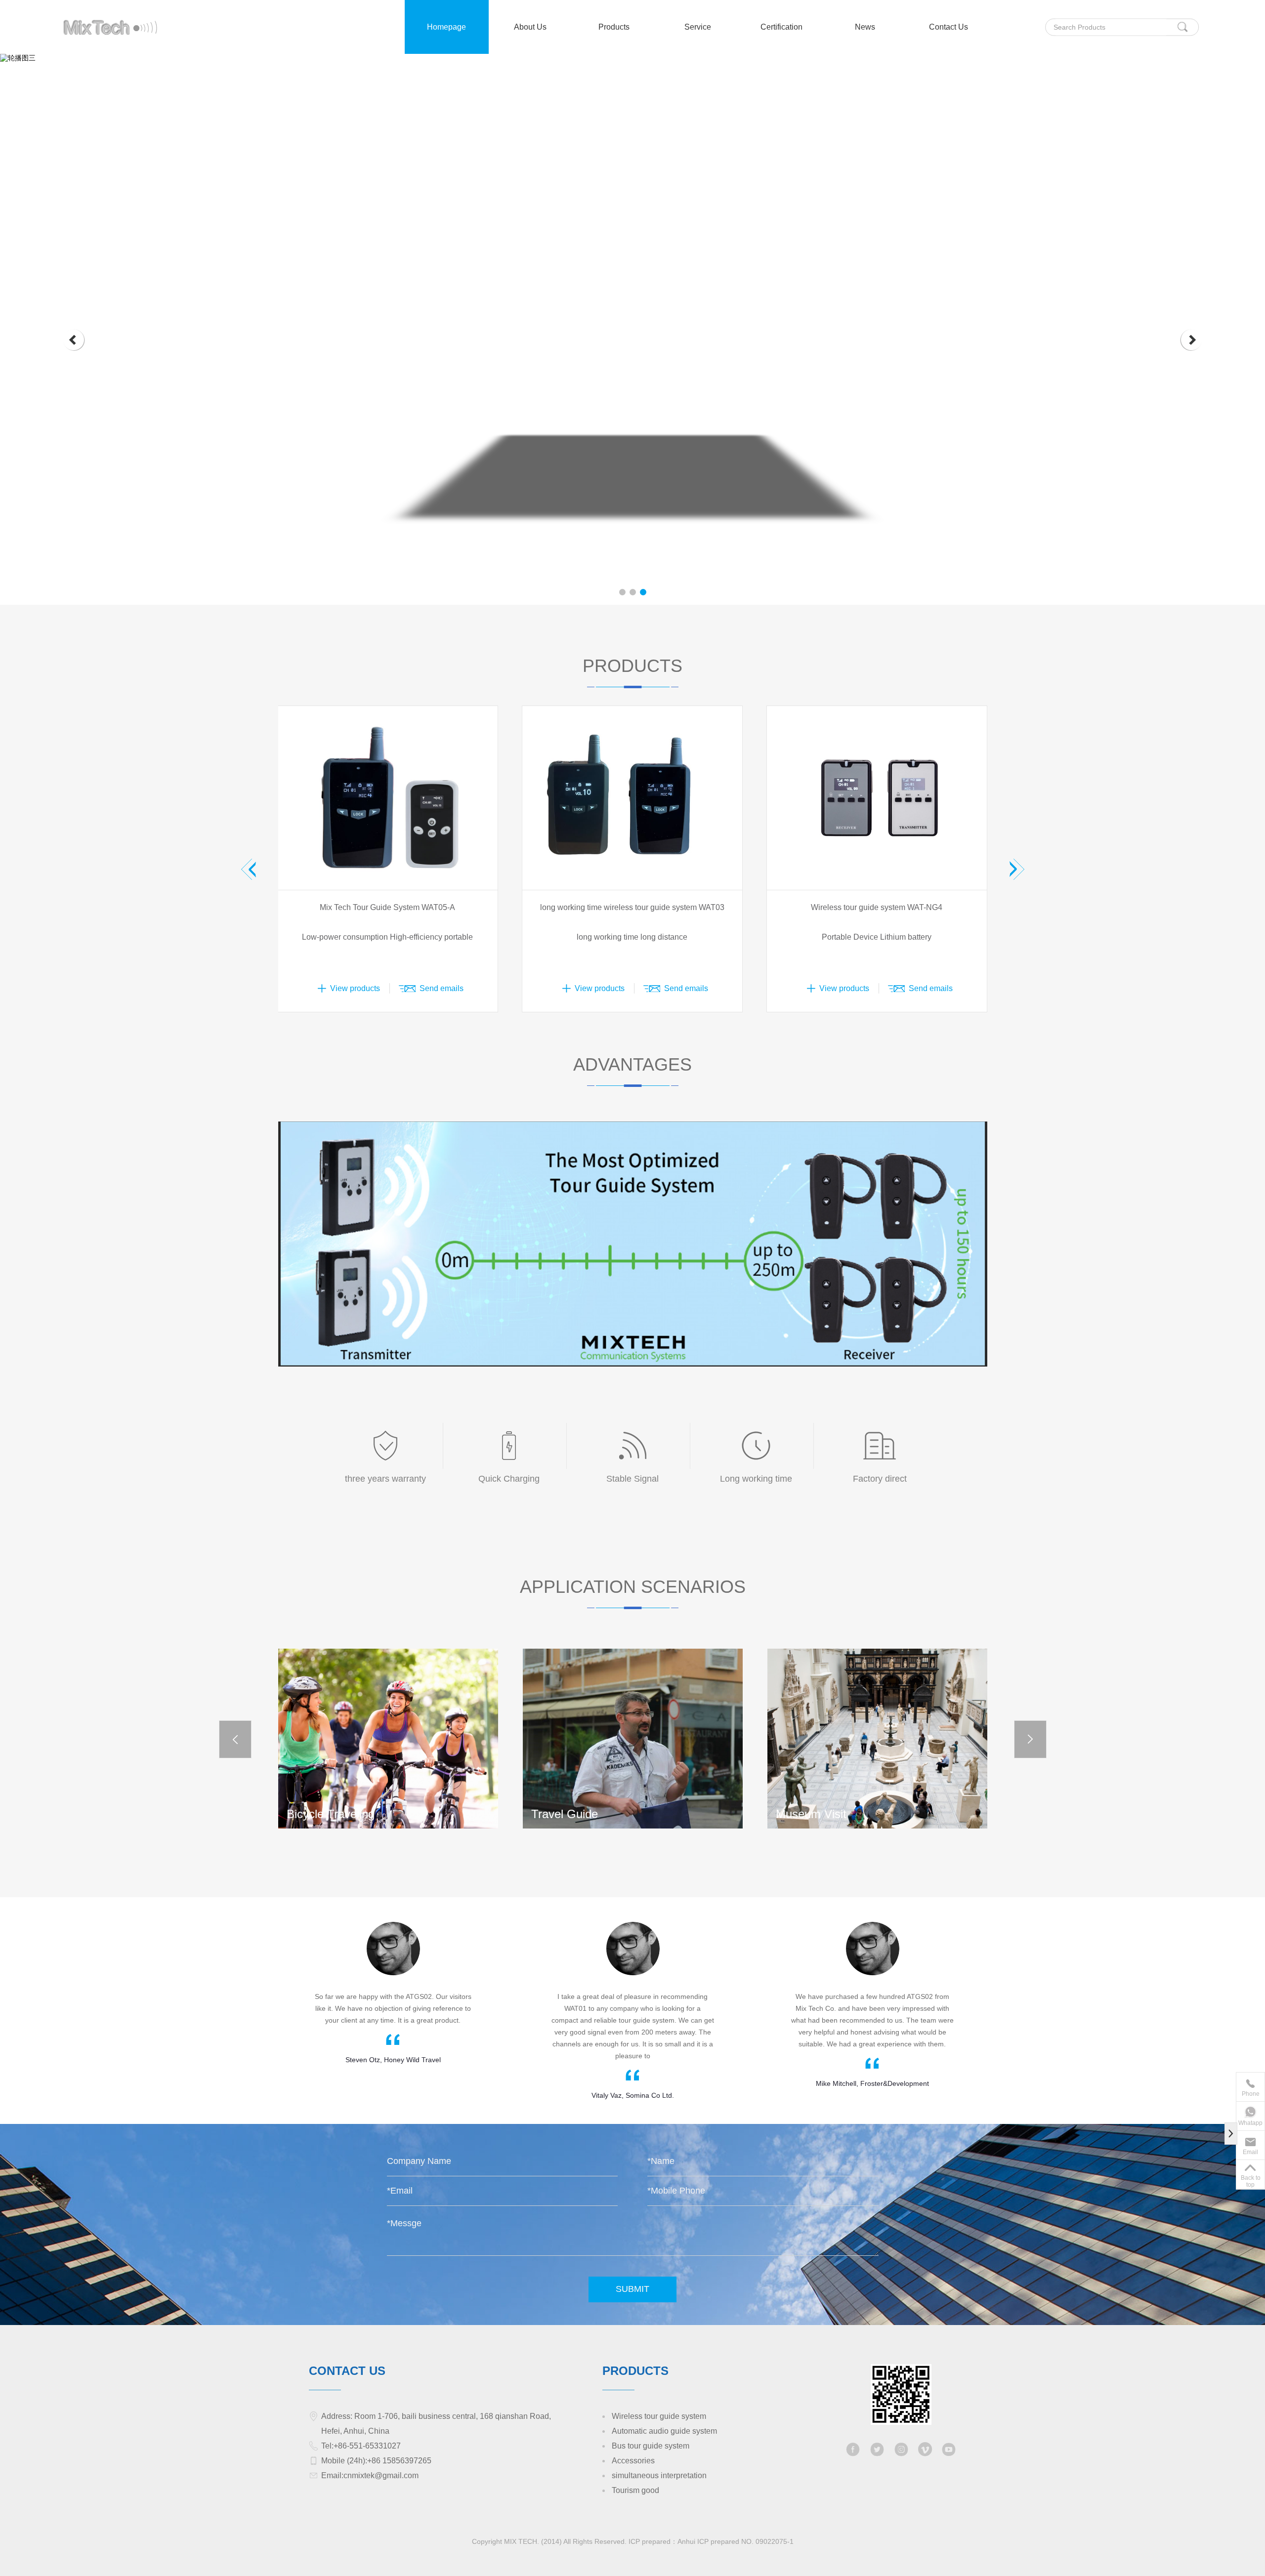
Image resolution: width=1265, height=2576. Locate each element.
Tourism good (635, 2490)
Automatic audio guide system (664, 2431)
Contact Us (949, 27)
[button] (74, 340)
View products (355, 988)
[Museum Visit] (633, 1738)
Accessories (633, 2461)
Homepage (446, 27)
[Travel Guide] (388, 1738)
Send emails (442, 988)
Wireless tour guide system (659, 2416)
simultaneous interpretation (659, 2475)
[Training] (877, 1738)
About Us (530, 27)
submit (632, 2289)
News (865, 27)
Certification (781, 27)
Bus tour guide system (651, 2446)
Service (698, 27)
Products (614, 27)
